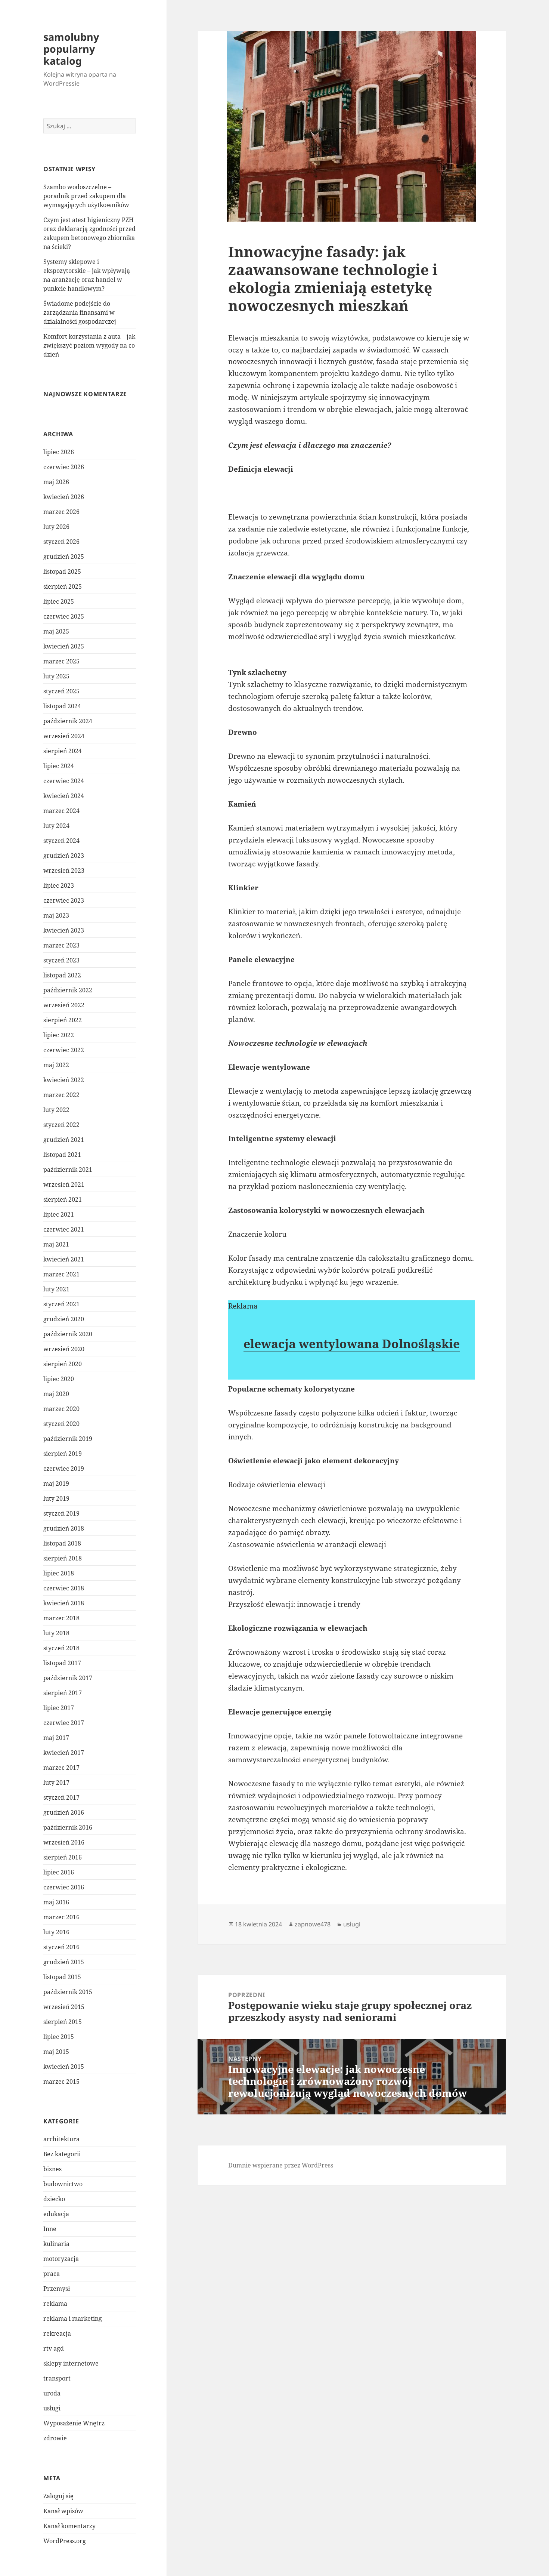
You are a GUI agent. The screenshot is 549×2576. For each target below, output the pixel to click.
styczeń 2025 (61, 691)
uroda (52, 2393)
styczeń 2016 (61, 1947)
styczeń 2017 (61, 1797)
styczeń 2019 (61, 1513)
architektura (61, 2139)
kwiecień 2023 (64, 930)
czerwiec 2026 (64, 467)
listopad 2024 (62, 706)
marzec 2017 (61, 1768)
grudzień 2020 (64, 1319)
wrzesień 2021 (64, 1184)
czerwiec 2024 (64, 781)
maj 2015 (56, 2052)
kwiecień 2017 (64, 1753)
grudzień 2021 (64, 1140)
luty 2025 (56, 676)
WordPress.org (65, 2541)
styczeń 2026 (61, 542)
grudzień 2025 (64, 557)
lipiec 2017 (59, 1708)
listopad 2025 (62, 571)
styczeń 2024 (61, 841)
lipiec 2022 (59, 1035)
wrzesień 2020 (64, 1349)
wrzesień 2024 (64, 736)
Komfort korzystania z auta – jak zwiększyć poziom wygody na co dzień (89, 345)
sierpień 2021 (63, 1199)
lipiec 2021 (59, 1214)
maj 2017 (56, 1738)
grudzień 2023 (64, 856)
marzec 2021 (61, 1274)
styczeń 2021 (61, 1304)
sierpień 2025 (63, 586)
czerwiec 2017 (64, 1723)
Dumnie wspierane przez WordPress (281, 2165)
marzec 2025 (61, 661)
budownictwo (63, 2184)
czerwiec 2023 (64, 900)
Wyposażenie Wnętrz (74, 2423)
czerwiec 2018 (64, 1588)
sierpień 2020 (63, 1364)
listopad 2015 (62, 1977)
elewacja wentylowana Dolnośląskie (352, 1344)
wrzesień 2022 (64, 1005)
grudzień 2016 (64, 1812)
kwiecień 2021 (64, 1259)
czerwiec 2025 (64, 616)
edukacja (56, 2214)
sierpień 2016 (63, 1857)
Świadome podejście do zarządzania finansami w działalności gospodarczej (80, 312)
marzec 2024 (61, 811)
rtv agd (54, 2348)
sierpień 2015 (63, 2022)
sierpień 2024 (63, 751)
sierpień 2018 (63, 1558)
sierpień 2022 (63, 1020)
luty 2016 (56, 1932)
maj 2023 (56, 915)
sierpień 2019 (63, 1454)
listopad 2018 (62, 1543)
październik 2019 (68, 1439)
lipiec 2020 (59, 1379)
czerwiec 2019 (64, 1469)
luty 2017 (56, 1782)
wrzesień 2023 (64, 871)
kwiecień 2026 (64, 497)
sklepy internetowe (71, 2363)
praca (52, 2274)
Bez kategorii (62, 2154)
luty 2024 (56, 826)
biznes (52, 2169)
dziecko (54, 2199)
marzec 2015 (61, 2082)
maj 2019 (56, 1483)
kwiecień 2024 (64, 796)
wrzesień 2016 (64, 1842)
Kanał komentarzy (69, 2526)
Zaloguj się (58, 2496)
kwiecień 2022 (64, 1080)
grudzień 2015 (64, 1962)
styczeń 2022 (61, 1125)
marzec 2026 (61, 512)
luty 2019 (56, 1498)
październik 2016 (68, 1827)
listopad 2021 (62, 1155)
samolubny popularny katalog (71, 49)
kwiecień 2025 (64, 646)
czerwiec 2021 (64, 1229)
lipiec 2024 (59, 766)
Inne (50, 2229)
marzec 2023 (61, 945)
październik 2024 (68, 721)
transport (57, 2378)
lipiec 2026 (59, 452)
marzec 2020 (61, 1409)
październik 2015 (68, 1992)
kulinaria (56, 2244)
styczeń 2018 (61, 1648)
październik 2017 (68, 1678)
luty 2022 (56, 1110)
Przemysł (57, 2289)
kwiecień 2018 (64, 1603)
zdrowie (55, 2438)
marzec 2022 (61, 1095)
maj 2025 (56, 631)
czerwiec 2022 (64, 1050)
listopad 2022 (62, 975)
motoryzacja (61, 2259)
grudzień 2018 (64, 1528)
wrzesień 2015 (64, 2007)
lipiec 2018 (59, 1573)
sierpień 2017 (63, 1693)
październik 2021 (68, 1170)
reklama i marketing (73, 2318)
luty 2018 (56, 1633)
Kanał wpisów (63, 2511)
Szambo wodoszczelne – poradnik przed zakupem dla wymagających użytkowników (86, 196)
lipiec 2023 (59, 885)
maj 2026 (56, 482)
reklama (55, 2304)
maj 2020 (56, 1394)
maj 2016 (56, 1902)
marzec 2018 (61, 1618)
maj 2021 (56, 1244)
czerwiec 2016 (64, 1887)
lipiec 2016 (59, 1872)
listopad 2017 (62, 1663)
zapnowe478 (313, 1924)
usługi (52, 2408)
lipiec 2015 (59, 2037)
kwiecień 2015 (64, 2067)
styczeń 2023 (61, 960)
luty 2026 (56, 527)
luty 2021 (56, 1289)
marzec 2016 (61, 1917)
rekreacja (57, 2333)
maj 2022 (56, 1065)
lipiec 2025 (59, 601)
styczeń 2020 (61, 1424)
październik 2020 (68, 1334)
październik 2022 (68, 990)
